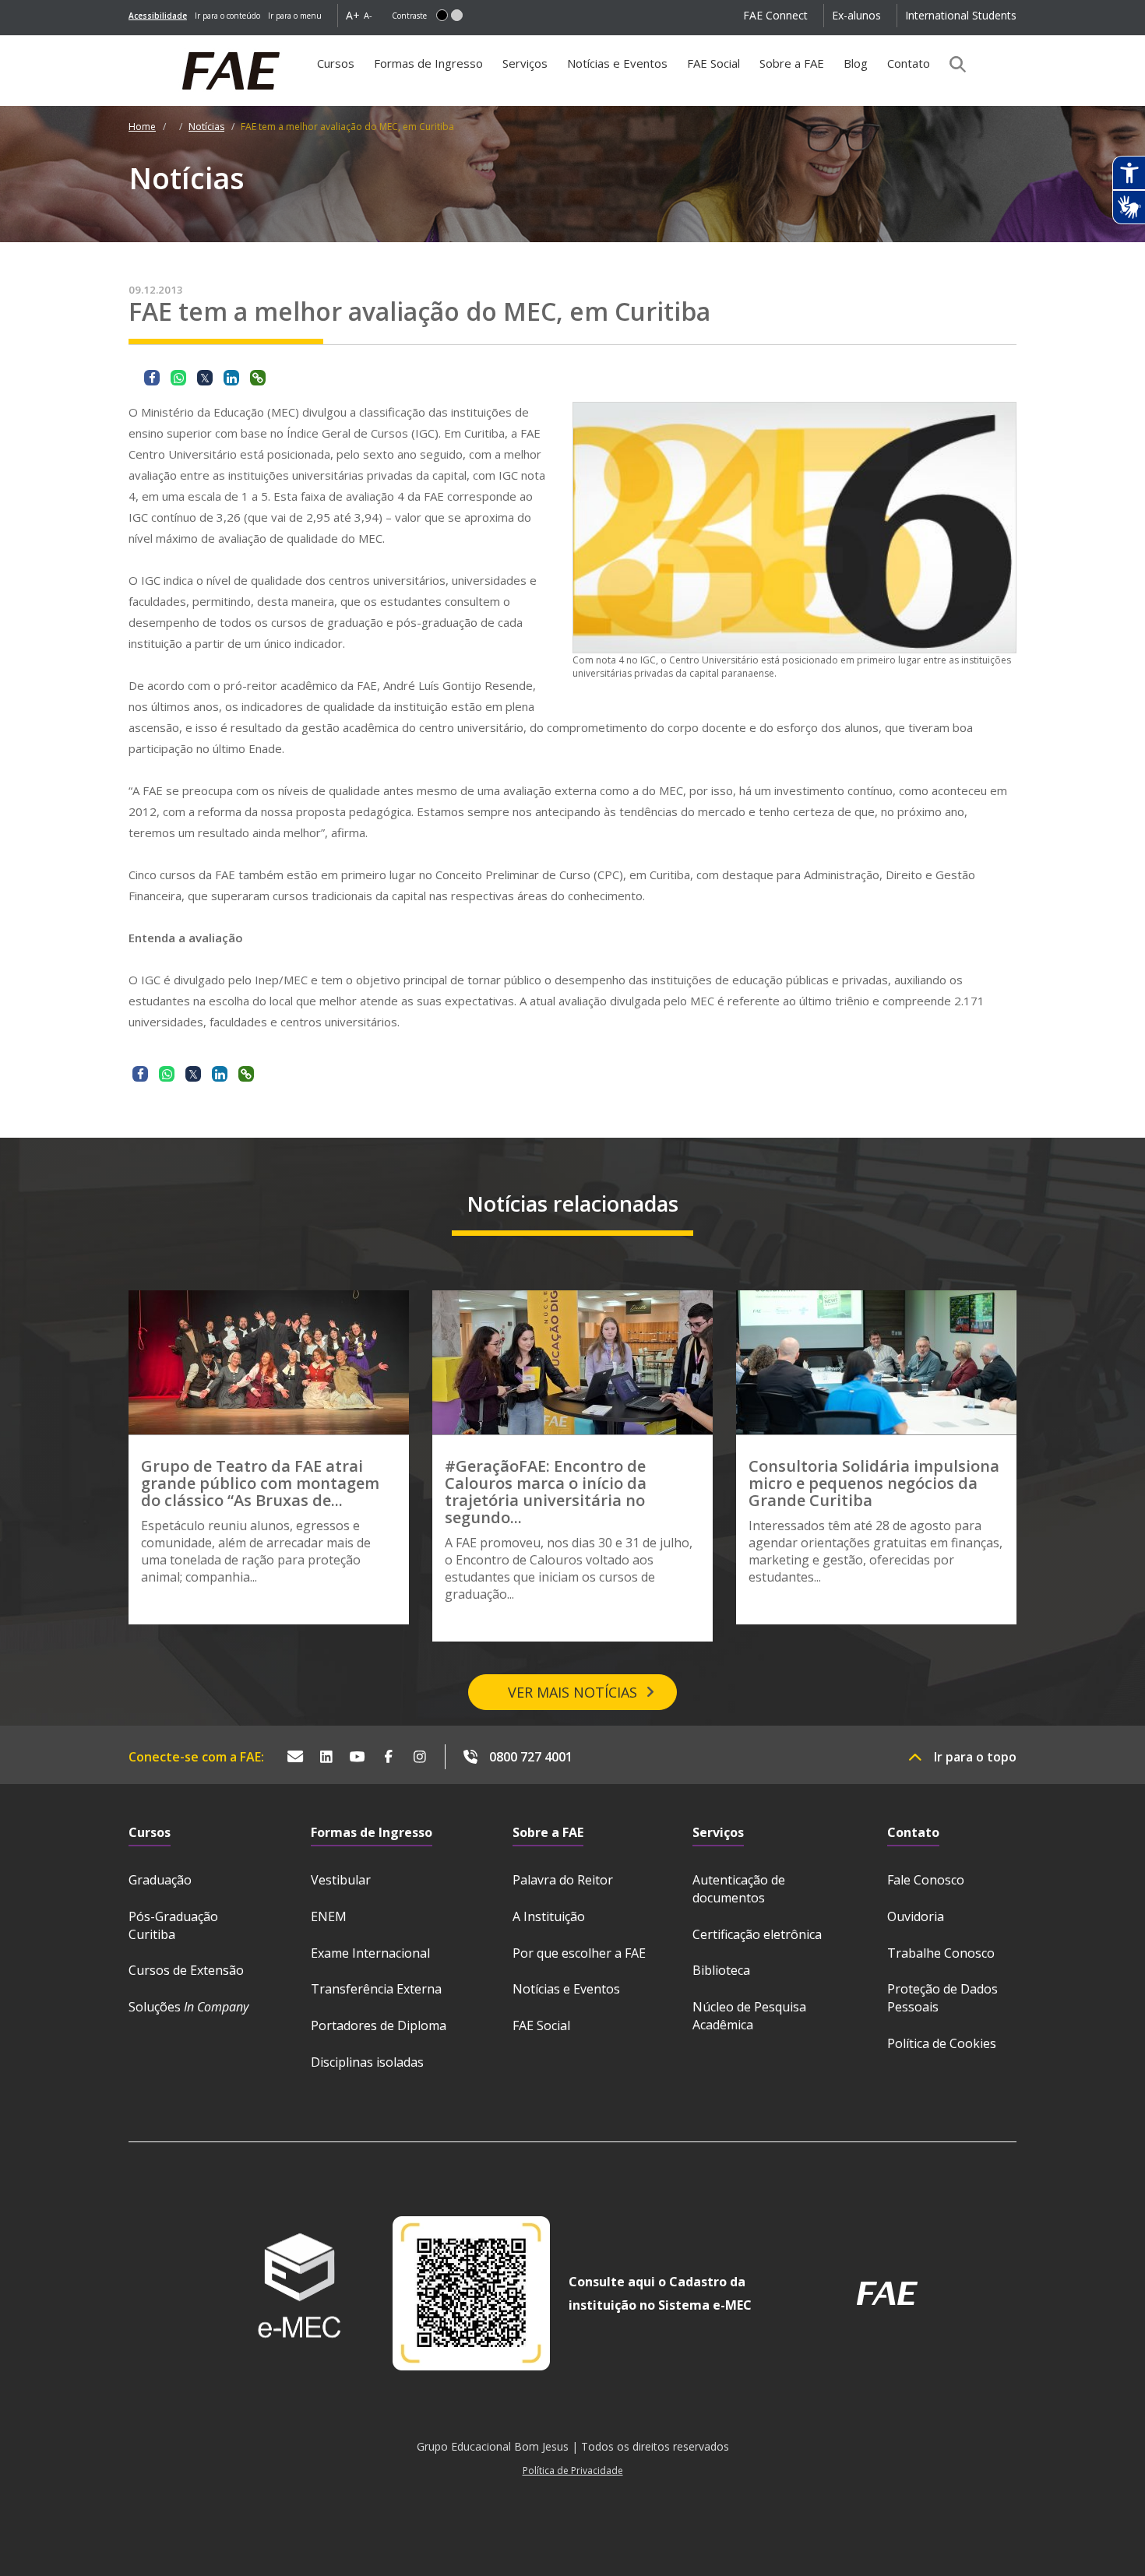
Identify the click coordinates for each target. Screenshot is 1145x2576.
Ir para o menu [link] (295, 16)
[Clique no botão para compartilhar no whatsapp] (178, 378)
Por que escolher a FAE (579, 1953)
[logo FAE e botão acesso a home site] (129, 44)
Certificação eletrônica (757, 1934)
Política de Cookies (942, 2043)
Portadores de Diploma (379, 2025)
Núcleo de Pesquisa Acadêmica (749, 2016)
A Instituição (549, 1916)
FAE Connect (775, 15)
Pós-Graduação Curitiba (173, 1925)
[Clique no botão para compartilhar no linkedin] (231, 378)
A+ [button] (353, 15)
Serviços (525, 63)
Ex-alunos (856, 15)
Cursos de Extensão (186, 1970)
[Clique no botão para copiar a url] (258, 378)
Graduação (160, 1880)
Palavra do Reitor (563, 1880)
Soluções (188, 2007)
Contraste (409, 16)
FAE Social (713, 63)
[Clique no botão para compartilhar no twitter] (205, 378)
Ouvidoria (916, 1916)
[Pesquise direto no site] (953, 64)
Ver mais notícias (572, 1692)
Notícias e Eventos (617, 63)
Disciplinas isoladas (367, 2062)
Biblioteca (721, 1970)
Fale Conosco (926, 1880)
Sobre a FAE (792, 63)
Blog (856, 63)
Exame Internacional (370, 1953)
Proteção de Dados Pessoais (942, 1998)
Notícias (206, 127)
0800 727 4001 (531, 1757)
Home (142, 127)
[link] (158, 16)
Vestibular (341, 1880)
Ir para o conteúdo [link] (227, 16)
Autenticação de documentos (739, 1889)
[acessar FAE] (887, 2293)
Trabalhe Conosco (941, 1953)
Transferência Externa (376, 1989)
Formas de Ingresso (428, 63)
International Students (961, 15)
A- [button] (368, 15)
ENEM (329, 1916)
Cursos (336, 63)
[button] (442, 15)
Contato (909, 63)
